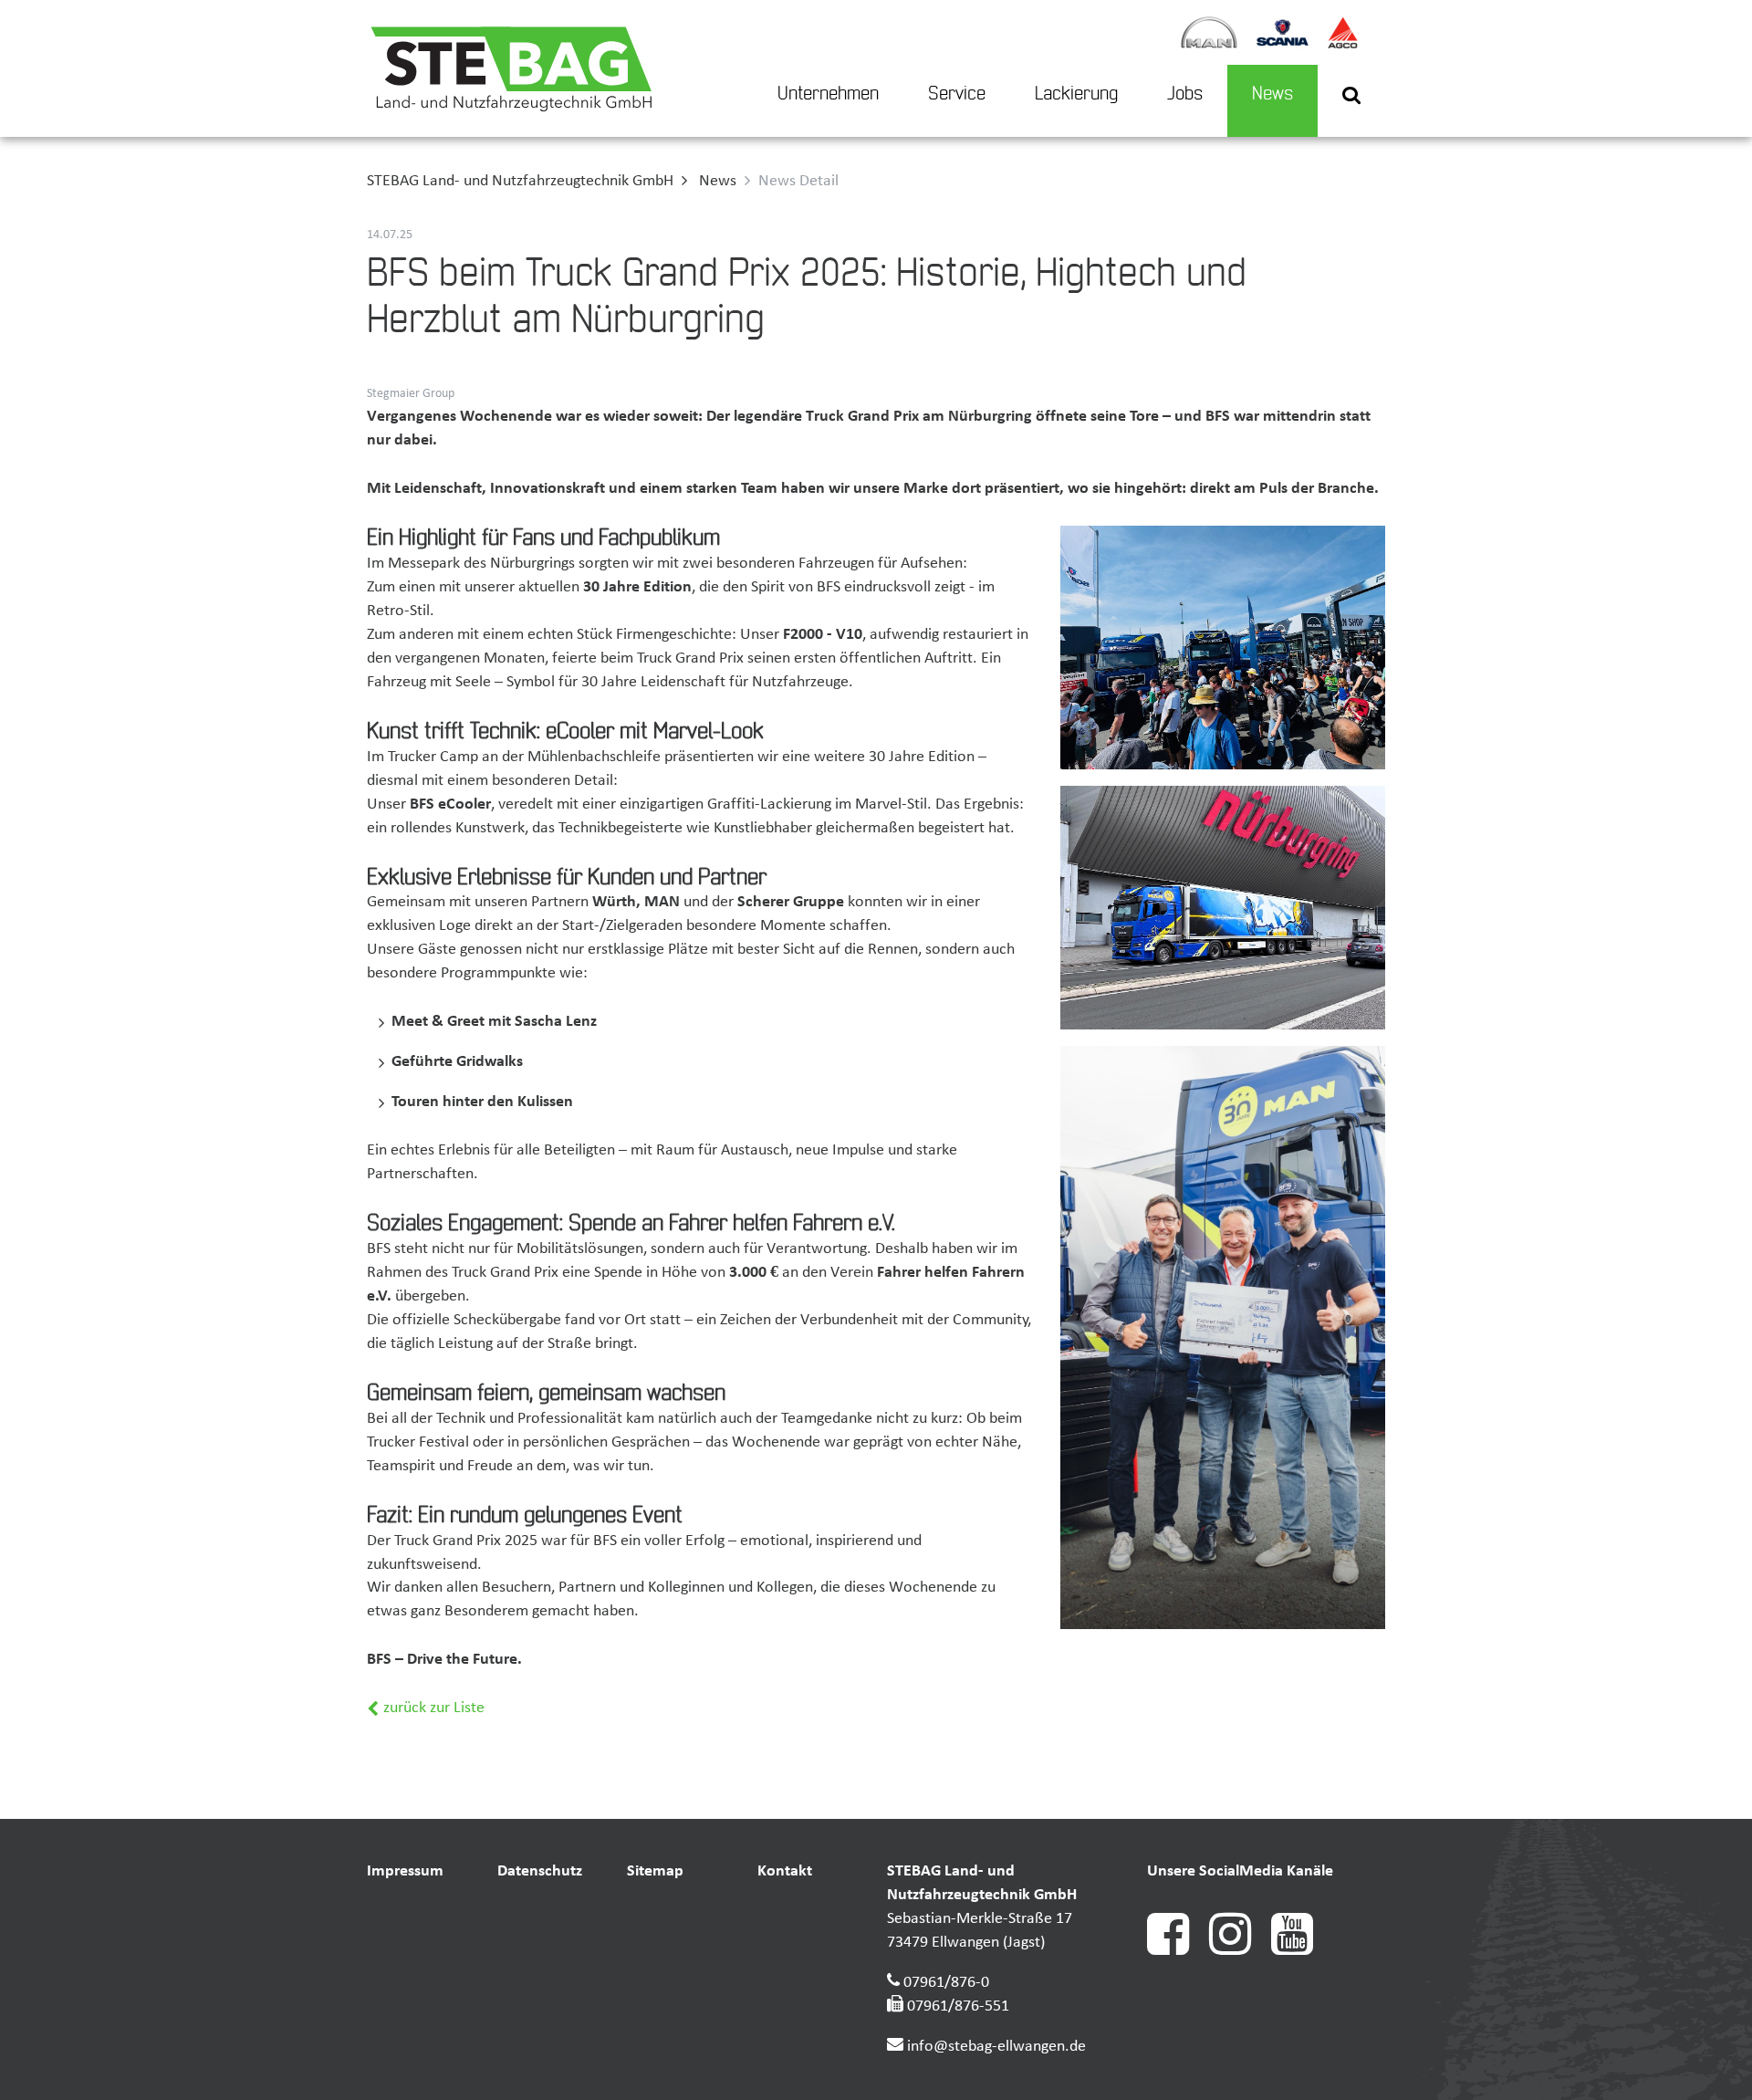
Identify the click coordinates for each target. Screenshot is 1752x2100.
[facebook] (1178, 1951)
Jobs (1185, 94)
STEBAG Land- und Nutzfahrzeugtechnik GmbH (520, 181)
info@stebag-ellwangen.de (996, 2047)
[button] (1351, 101)
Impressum (405, 1871)
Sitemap (655, 1871)
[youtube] (1300, 1951)
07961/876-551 (958, 2006)
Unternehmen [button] (828, 94)
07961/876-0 (946, 1983)
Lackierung (1076, 94)
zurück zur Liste (432, 1708)
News (1272, 94)
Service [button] (957, 94)
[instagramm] (1240, 1951)
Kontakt (785, 1871)
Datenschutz (540, 1871)
